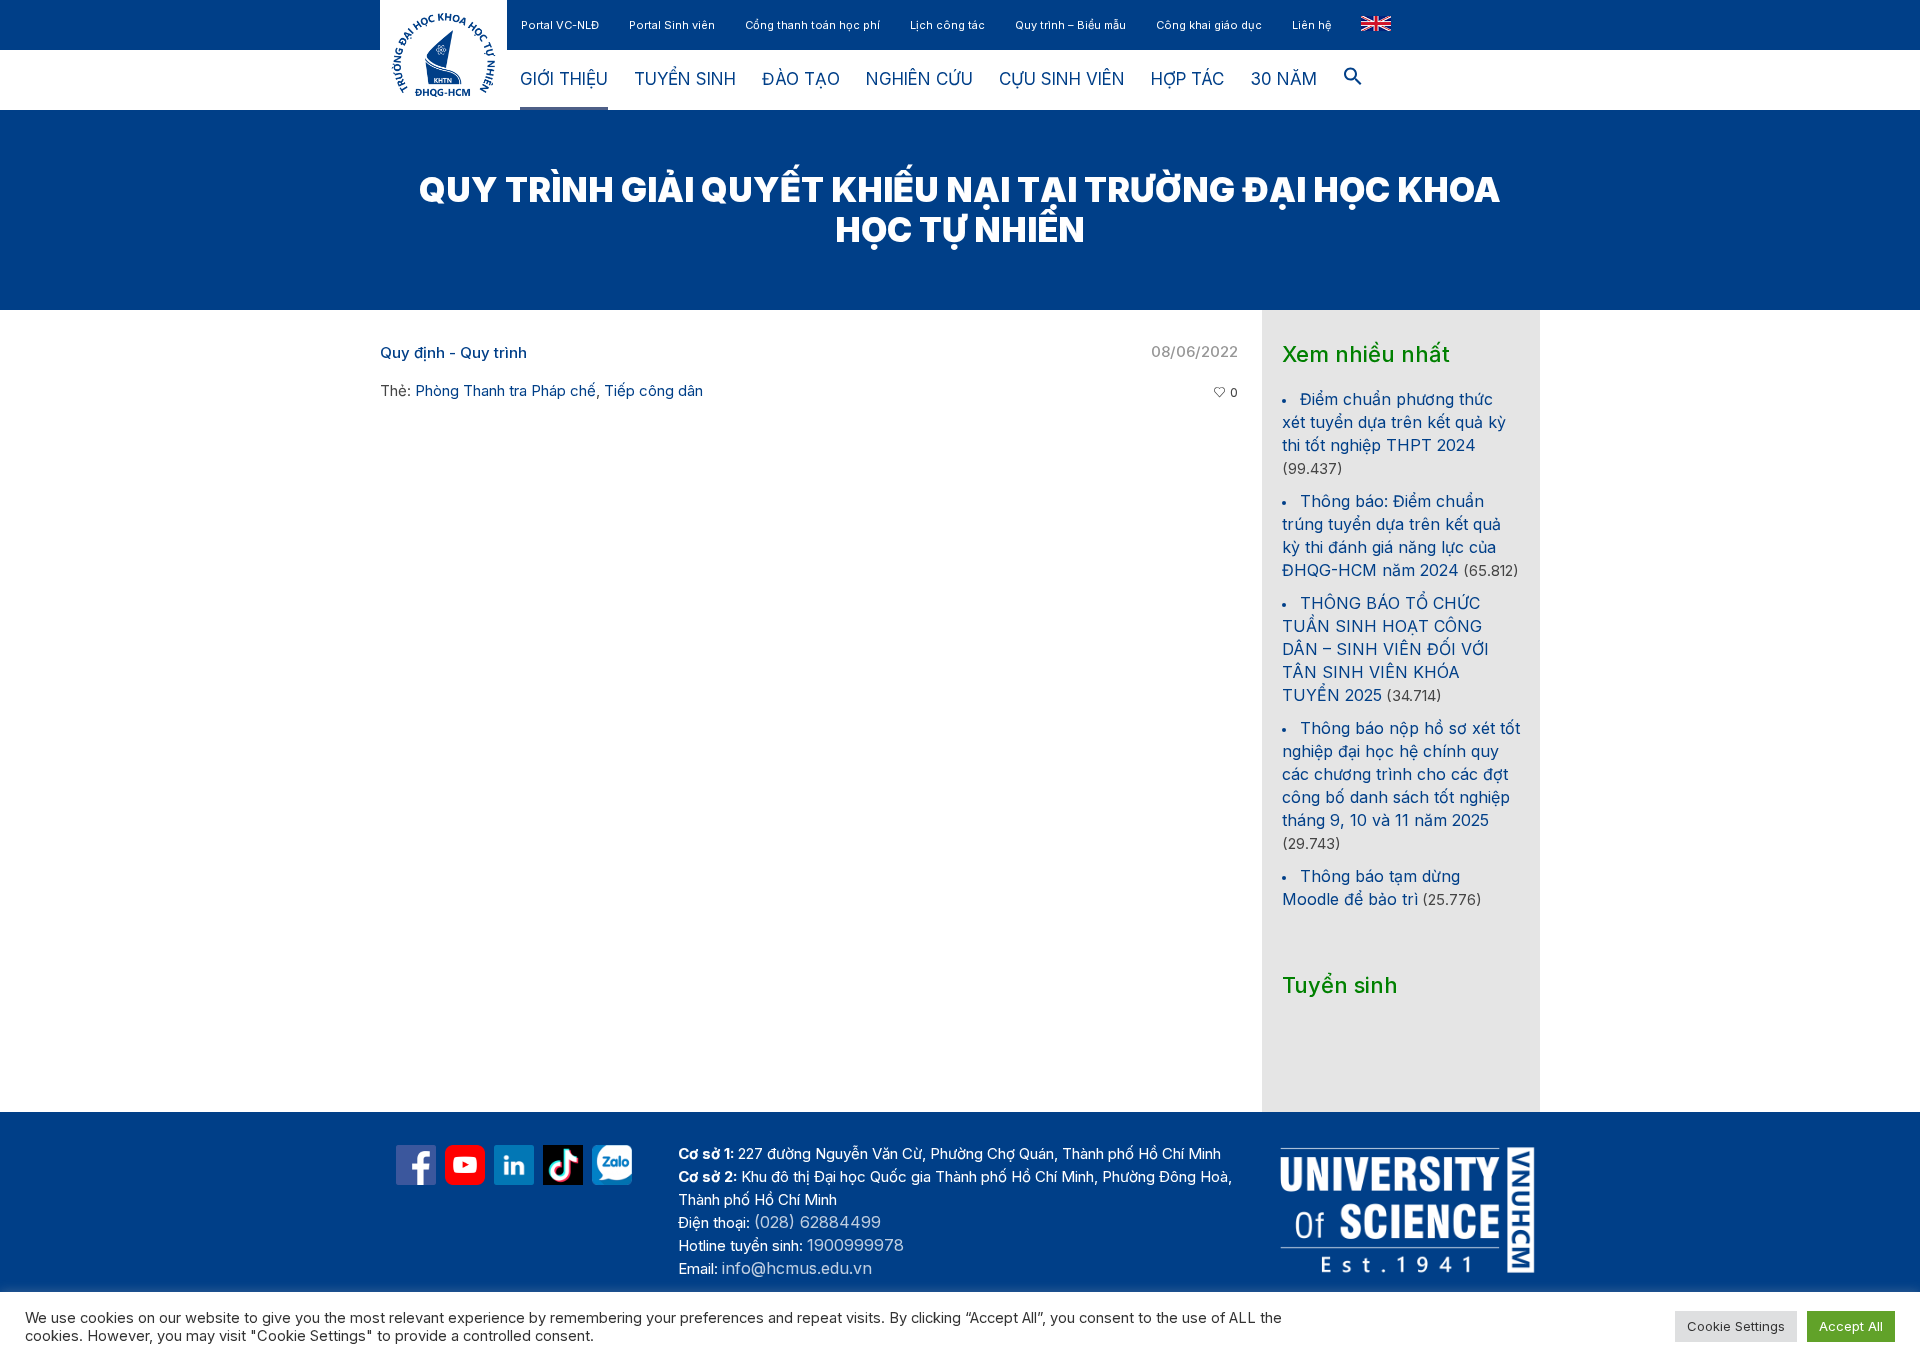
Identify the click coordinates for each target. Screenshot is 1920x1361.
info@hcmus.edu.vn (797, 1268)
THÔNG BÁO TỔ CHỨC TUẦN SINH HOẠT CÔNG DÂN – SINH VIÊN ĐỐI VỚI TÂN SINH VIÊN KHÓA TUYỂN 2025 (1385, 649)
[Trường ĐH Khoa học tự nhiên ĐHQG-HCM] (416, 1165)
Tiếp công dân (653, 390)
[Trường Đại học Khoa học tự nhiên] (514, 1165)
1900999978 (855, 1245)
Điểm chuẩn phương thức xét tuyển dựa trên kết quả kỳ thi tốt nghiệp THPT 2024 (1394, 422)
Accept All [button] (1851, 1326)
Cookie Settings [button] (1736, 1326)
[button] (1353, 80)
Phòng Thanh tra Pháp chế (505, 390)
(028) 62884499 (817, 1222)
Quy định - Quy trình (453, 352)
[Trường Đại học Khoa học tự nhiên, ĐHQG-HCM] (465, 1165)
